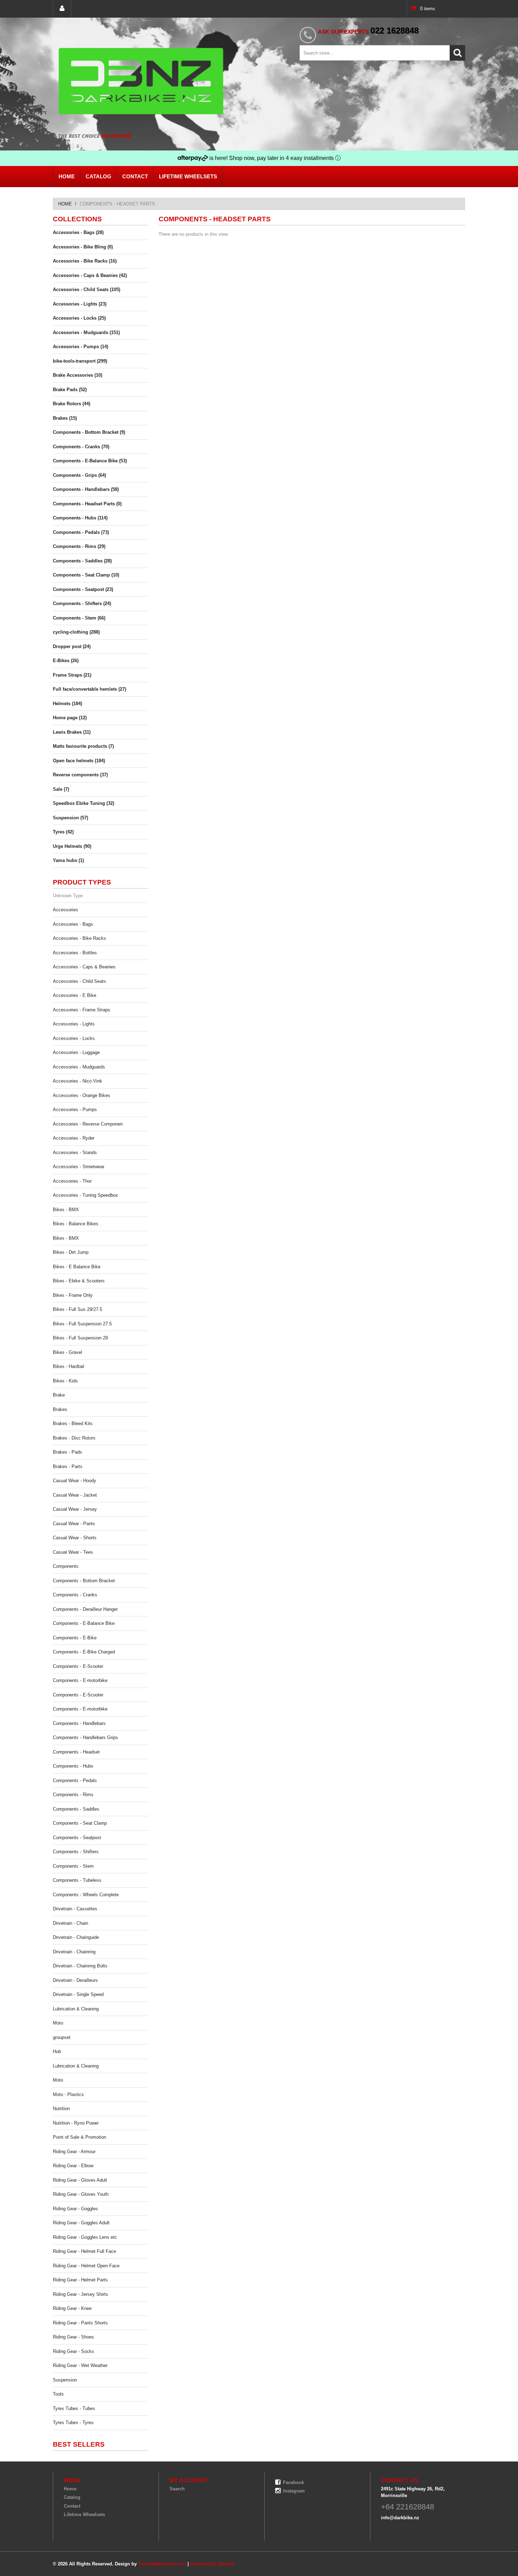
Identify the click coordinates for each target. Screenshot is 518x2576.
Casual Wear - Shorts (75, 1538)
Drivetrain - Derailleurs (75, 1980)
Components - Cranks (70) (81, 447)
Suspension (65, 2380)
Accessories (66, 910)
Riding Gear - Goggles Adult (81, 2223)
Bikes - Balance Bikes (76, 1224)
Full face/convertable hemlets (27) (90, 689)
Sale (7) (61, 789)
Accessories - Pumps (75, 1110)
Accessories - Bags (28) (78, 232)
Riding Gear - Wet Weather (80, 2365)
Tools (58, 2394)
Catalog (98, 176)
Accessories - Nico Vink (78, 1081)
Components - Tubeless (77, 1880)
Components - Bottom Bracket (84, 1581)
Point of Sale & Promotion (79, 2137)
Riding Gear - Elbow (73, 2166)
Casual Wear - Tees (73, 1552)
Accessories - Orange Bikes (82, 1095)
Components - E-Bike (75, 1638)
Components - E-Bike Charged (84, 1652)
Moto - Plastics (68, 2094)
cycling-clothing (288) (76, 632)
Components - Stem (73, 1866)
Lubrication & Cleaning (76, 2009)
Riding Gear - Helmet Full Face (84, 2251)
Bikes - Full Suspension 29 (80, 1338)
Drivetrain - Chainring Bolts (80, 1966)
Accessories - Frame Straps (82, 1010)
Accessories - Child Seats (79, 981)
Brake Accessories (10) (78, 375)
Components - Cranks (75, 1595)
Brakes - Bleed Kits (73, 1423)
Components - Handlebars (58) (86, 489)
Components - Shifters (76, 1852)
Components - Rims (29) (79, 546)
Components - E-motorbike (80, 1680)
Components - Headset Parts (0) (87, 504)
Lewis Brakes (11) (72, 732)
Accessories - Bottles (75, 953)
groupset (62, 2037)
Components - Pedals (75, 1780)
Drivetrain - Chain (70, 1923)
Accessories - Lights (74, 1024)
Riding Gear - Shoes (73, 2337)
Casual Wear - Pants (74, 1524)
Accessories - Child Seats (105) (87, 289)
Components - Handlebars (79, 1723)
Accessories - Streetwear (79, 1167)
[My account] (62, 9)
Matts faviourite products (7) (83, 746)
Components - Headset (76, 1752)
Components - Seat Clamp (80, 1823)
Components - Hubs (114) (80, 518)
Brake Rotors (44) (72, 404)
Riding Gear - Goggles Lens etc (85, 2237)
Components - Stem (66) (79, 618)
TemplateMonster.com (162, 2564)
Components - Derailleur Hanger (85, 1609)
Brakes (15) (65, 418)
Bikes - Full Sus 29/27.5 (78, 1309)
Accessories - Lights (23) (80, 304)
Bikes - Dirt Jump (71, 1252)
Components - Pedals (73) (81, 532)
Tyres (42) (63, 832)
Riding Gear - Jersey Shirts (81, 2294)
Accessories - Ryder (74, 1138)
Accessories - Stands (75, 1153)
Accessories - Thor (72, 1181)
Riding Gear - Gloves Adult (80, 2180)
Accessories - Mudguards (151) (86, 332)
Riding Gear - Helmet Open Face (86, 2266)
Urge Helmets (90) (72, 846)
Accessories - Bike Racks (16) (85, 261)
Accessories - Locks (74, 1038)
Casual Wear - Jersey (75, 1509)
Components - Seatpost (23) (83, 589)
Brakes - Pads (67, 1452)
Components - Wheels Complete (86, 1895)
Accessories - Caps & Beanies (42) (90, 275)
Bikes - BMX (66, 1210)
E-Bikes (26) (66, 661)
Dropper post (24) (72, 646)
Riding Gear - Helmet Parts (80, 2280)
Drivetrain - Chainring (74, 1952)
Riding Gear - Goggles (75, 2209)
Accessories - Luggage (76, 1052)
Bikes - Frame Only (73, 1295)
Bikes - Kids (65, 1381)
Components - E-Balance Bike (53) (90, 461)
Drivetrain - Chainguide (76, 1937)
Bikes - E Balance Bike (77, 1267)
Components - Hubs (73, 1766)
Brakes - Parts (68, 1466)
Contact (135, 176)
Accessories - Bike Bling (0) (83, 247)
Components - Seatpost (77, 1838)
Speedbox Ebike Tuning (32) (84, 803)
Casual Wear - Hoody (75, 1481)
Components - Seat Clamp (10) (86, 575)
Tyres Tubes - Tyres (73, 2423)
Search (177, 2489)
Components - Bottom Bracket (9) (89, 432)
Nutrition (61, 2109)
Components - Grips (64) (79, 475)
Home (67, 176)
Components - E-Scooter (78, 1666)
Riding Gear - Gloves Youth (81, 2194)
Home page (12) (70, 718)
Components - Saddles (76, 1809)
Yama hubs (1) (68, 860)
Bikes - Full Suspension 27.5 (82, 1324)
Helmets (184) (67, 704)
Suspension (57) (70, 818)
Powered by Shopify (212, 2564)
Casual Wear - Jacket (75, 1495)
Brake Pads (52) (70, 390)
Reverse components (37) (80, 775)
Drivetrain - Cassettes (75, 1909)
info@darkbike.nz (400, 2518)
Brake (59, 1395)
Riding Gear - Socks (73, 2351)
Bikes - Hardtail (69, 1366)
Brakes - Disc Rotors (74, 1438)
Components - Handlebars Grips (85, 1737)
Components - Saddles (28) (82, 561)
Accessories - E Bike (75, 995)
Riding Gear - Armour (74, 2152)
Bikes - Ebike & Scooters (79, 1281)
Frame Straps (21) (72, 675)
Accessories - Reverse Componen (88, 1124)
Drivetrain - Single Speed (78, 1994)
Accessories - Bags (73, 924)
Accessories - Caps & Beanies (84, 967)
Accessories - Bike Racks (79, 938)
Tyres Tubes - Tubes (74, 2408)
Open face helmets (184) (79, 761)
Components (66, 1566)
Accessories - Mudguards (79, 1067)
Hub (57, 2051)
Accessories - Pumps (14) (81, 347)
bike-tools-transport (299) (80, 361)
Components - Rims (73, 1795)
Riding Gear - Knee (72, 2308)
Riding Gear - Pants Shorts (80, 2323)
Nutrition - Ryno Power (76, 2123)
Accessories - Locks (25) (79, 318)
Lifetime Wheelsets (188, 176)
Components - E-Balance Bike (84, 1623)
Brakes (60, 1409)
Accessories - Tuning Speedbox (85, 1195)
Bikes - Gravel (67, 1352)
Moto (58, 2023)
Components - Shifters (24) (82, 603)
